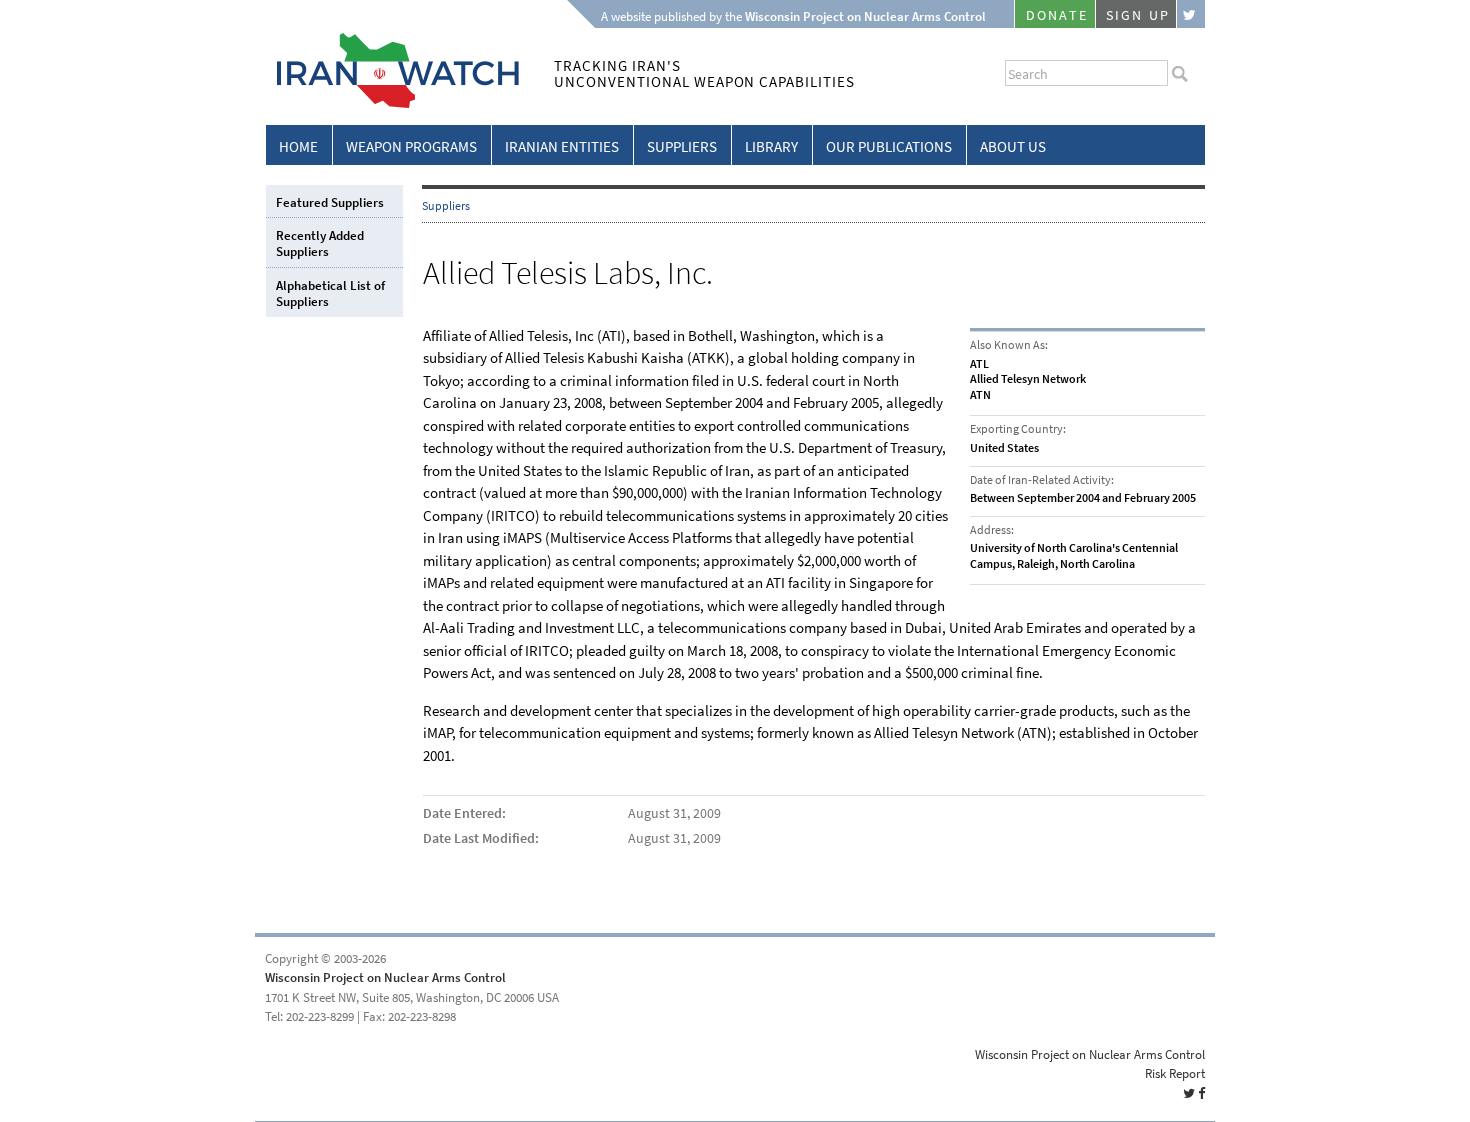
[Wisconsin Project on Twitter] (1191, 14)
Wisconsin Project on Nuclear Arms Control (385, 977)
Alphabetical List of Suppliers (330, 293)
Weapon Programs (411, 147)
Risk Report (1175, 1073)
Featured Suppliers (330, 202)
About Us (1013, 147)
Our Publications (889, 147)
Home (298, 147)
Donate (1057, 15)
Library (771, 147)
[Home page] (392, 104)
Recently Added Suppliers (320, 243)
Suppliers (682, 147)
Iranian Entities (562, 147)
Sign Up (1138, 15)
